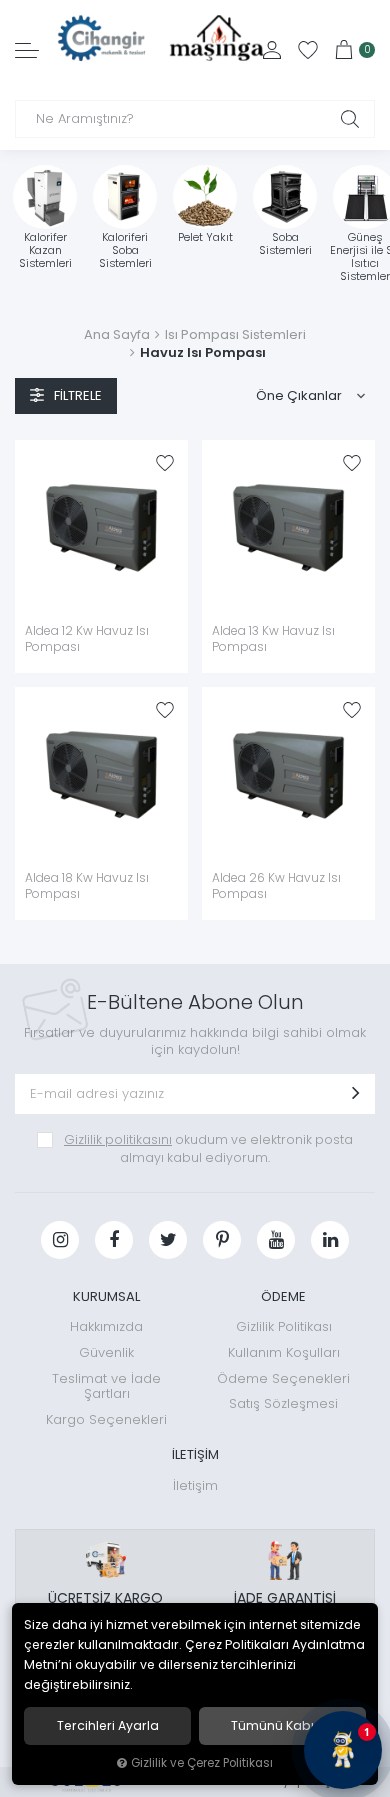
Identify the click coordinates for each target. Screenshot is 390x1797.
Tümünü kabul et (283, 1726)
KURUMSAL (106, 1296)
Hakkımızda (106, 1326)
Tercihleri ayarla (108, 1726)
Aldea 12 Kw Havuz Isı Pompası (87, 639)
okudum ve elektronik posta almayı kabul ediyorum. (208, 1148)
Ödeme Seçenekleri (283, 1378)
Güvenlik (106, 1352)
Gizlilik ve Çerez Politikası (202, 1763)
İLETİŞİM (195, 1454)
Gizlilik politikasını (118, 1139)
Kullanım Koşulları (284, 1352)
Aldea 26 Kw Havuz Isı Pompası (276, 886)
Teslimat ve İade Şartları (106, 1386)
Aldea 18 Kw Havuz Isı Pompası (87, 886)
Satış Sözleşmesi (283, 1403)
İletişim (195, 1485)
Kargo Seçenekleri (106, 1419)
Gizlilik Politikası (284, 1326)
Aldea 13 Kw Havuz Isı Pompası (273, 639)
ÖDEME (283, 1296)
